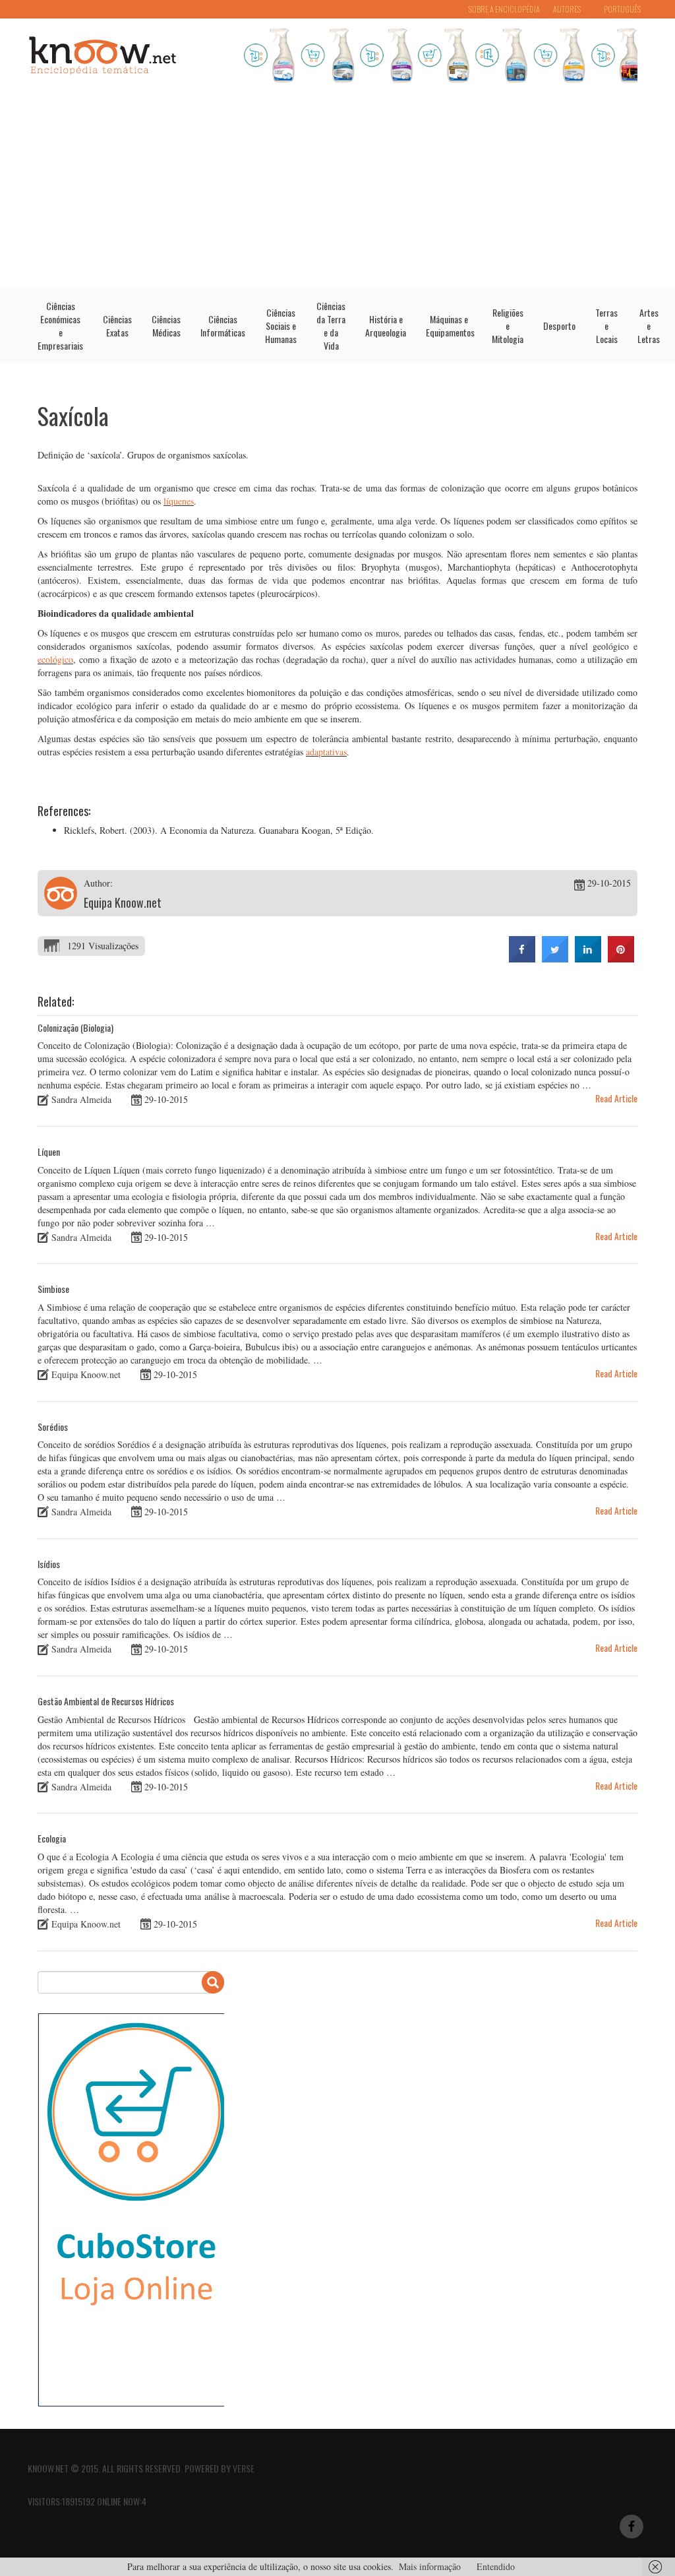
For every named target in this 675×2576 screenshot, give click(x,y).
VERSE (244, 2468)
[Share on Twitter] (555, 958)
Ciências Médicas (166, 326)
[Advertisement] (337, 190)
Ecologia (52, 1838)
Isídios (49, 1564)
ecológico (55, 659)
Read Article (616, 1098)
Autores (567, 9)
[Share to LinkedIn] (588, 958)
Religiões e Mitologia (508, 326)
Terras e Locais (606, 326)
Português (622, 9)
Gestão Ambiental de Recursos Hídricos (106, 1701)
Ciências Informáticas (223, 326)
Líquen (49, 1151)
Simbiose (53, 1289)
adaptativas (326, 752)
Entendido (496, 2566)
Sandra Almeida (81, 1099)
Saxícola (73, 415)
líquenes (179, 501)
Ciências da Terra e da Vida (331, 326)
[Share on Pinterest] (621, 958)
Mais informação (430, 2566)
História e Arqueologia (386, 326)
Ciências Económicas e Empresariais (60, 326)
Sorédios (53, 1427)
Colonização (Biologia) (75, 1027)
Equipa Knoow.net (123, 902)
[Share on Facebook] (522, 958)
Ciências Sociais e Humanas (281, 326)
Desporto (559, 326)
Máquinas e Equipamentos (450, 326)
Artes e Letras (649, 326)
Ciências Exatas (117, 326)
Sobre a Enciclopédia (504, 9)
